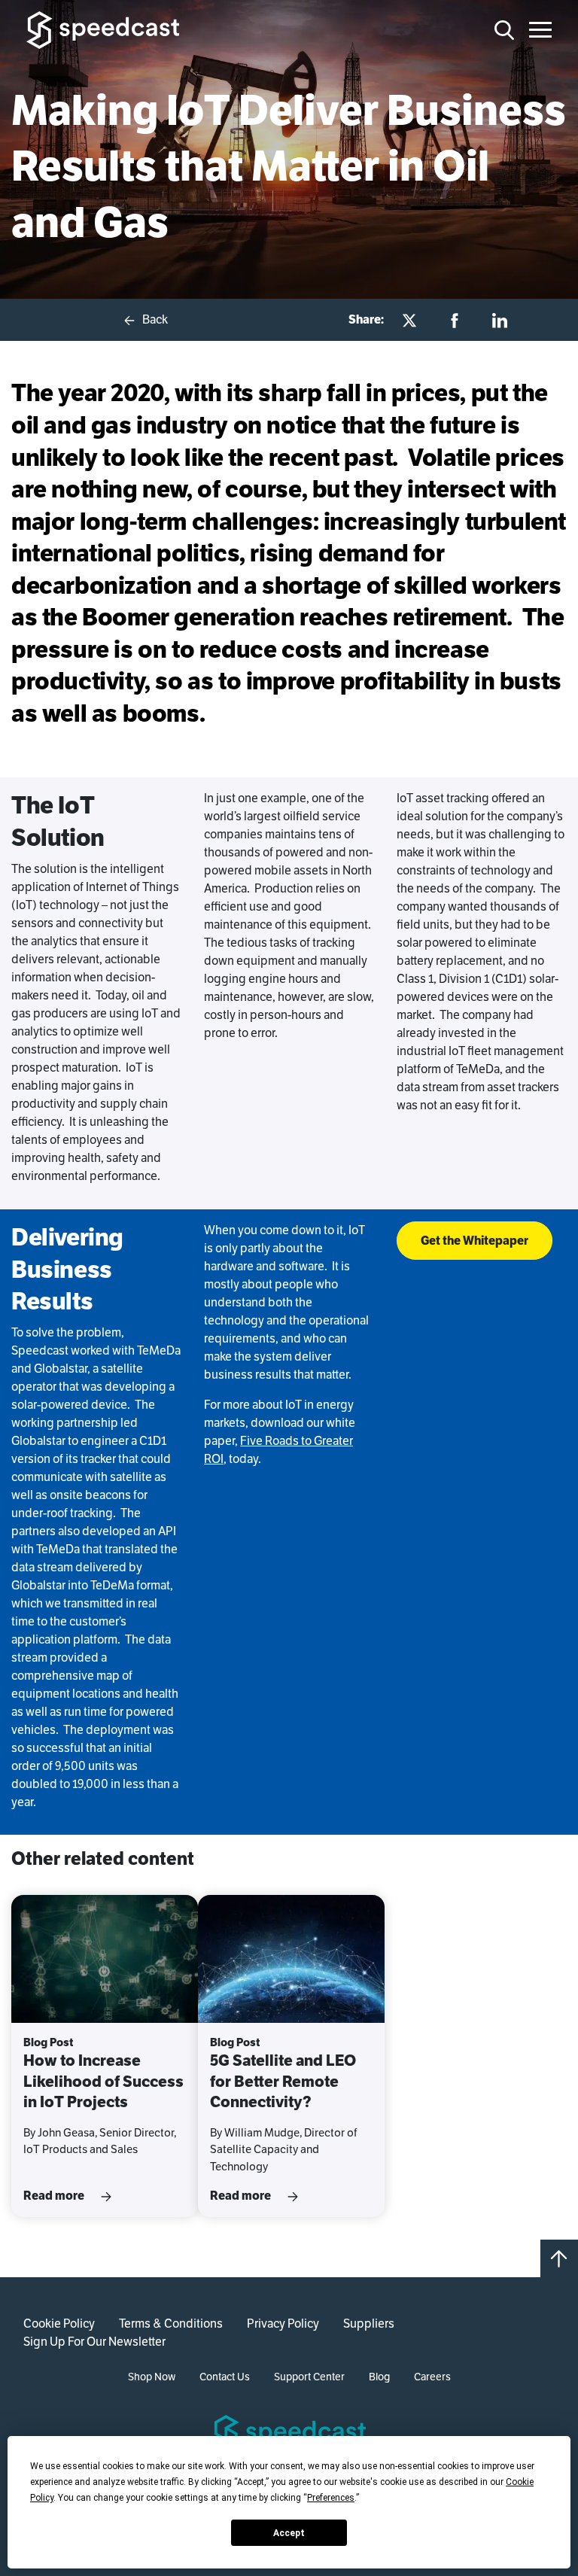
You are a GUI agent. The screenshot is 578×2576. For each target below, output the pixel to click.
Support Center (309, 2377)
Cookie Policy (59, 2324)
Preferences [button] (331, 2498)
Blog (379, 2377)
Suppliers (369, 2324)
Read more (55, 2196)
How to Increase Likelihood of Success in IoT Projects (103, 2081)
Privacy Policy (283, 2324)
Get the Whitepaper (475, 1240)
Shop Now (152, 2377)
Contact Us (225, 2377)
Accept (289, 2533)
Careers (432, 2377)
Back (154, 319)
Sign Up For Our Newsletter (94, 2342)
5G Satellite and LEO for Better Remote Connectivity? (283, 2081)
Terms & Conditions (171, 2324)
